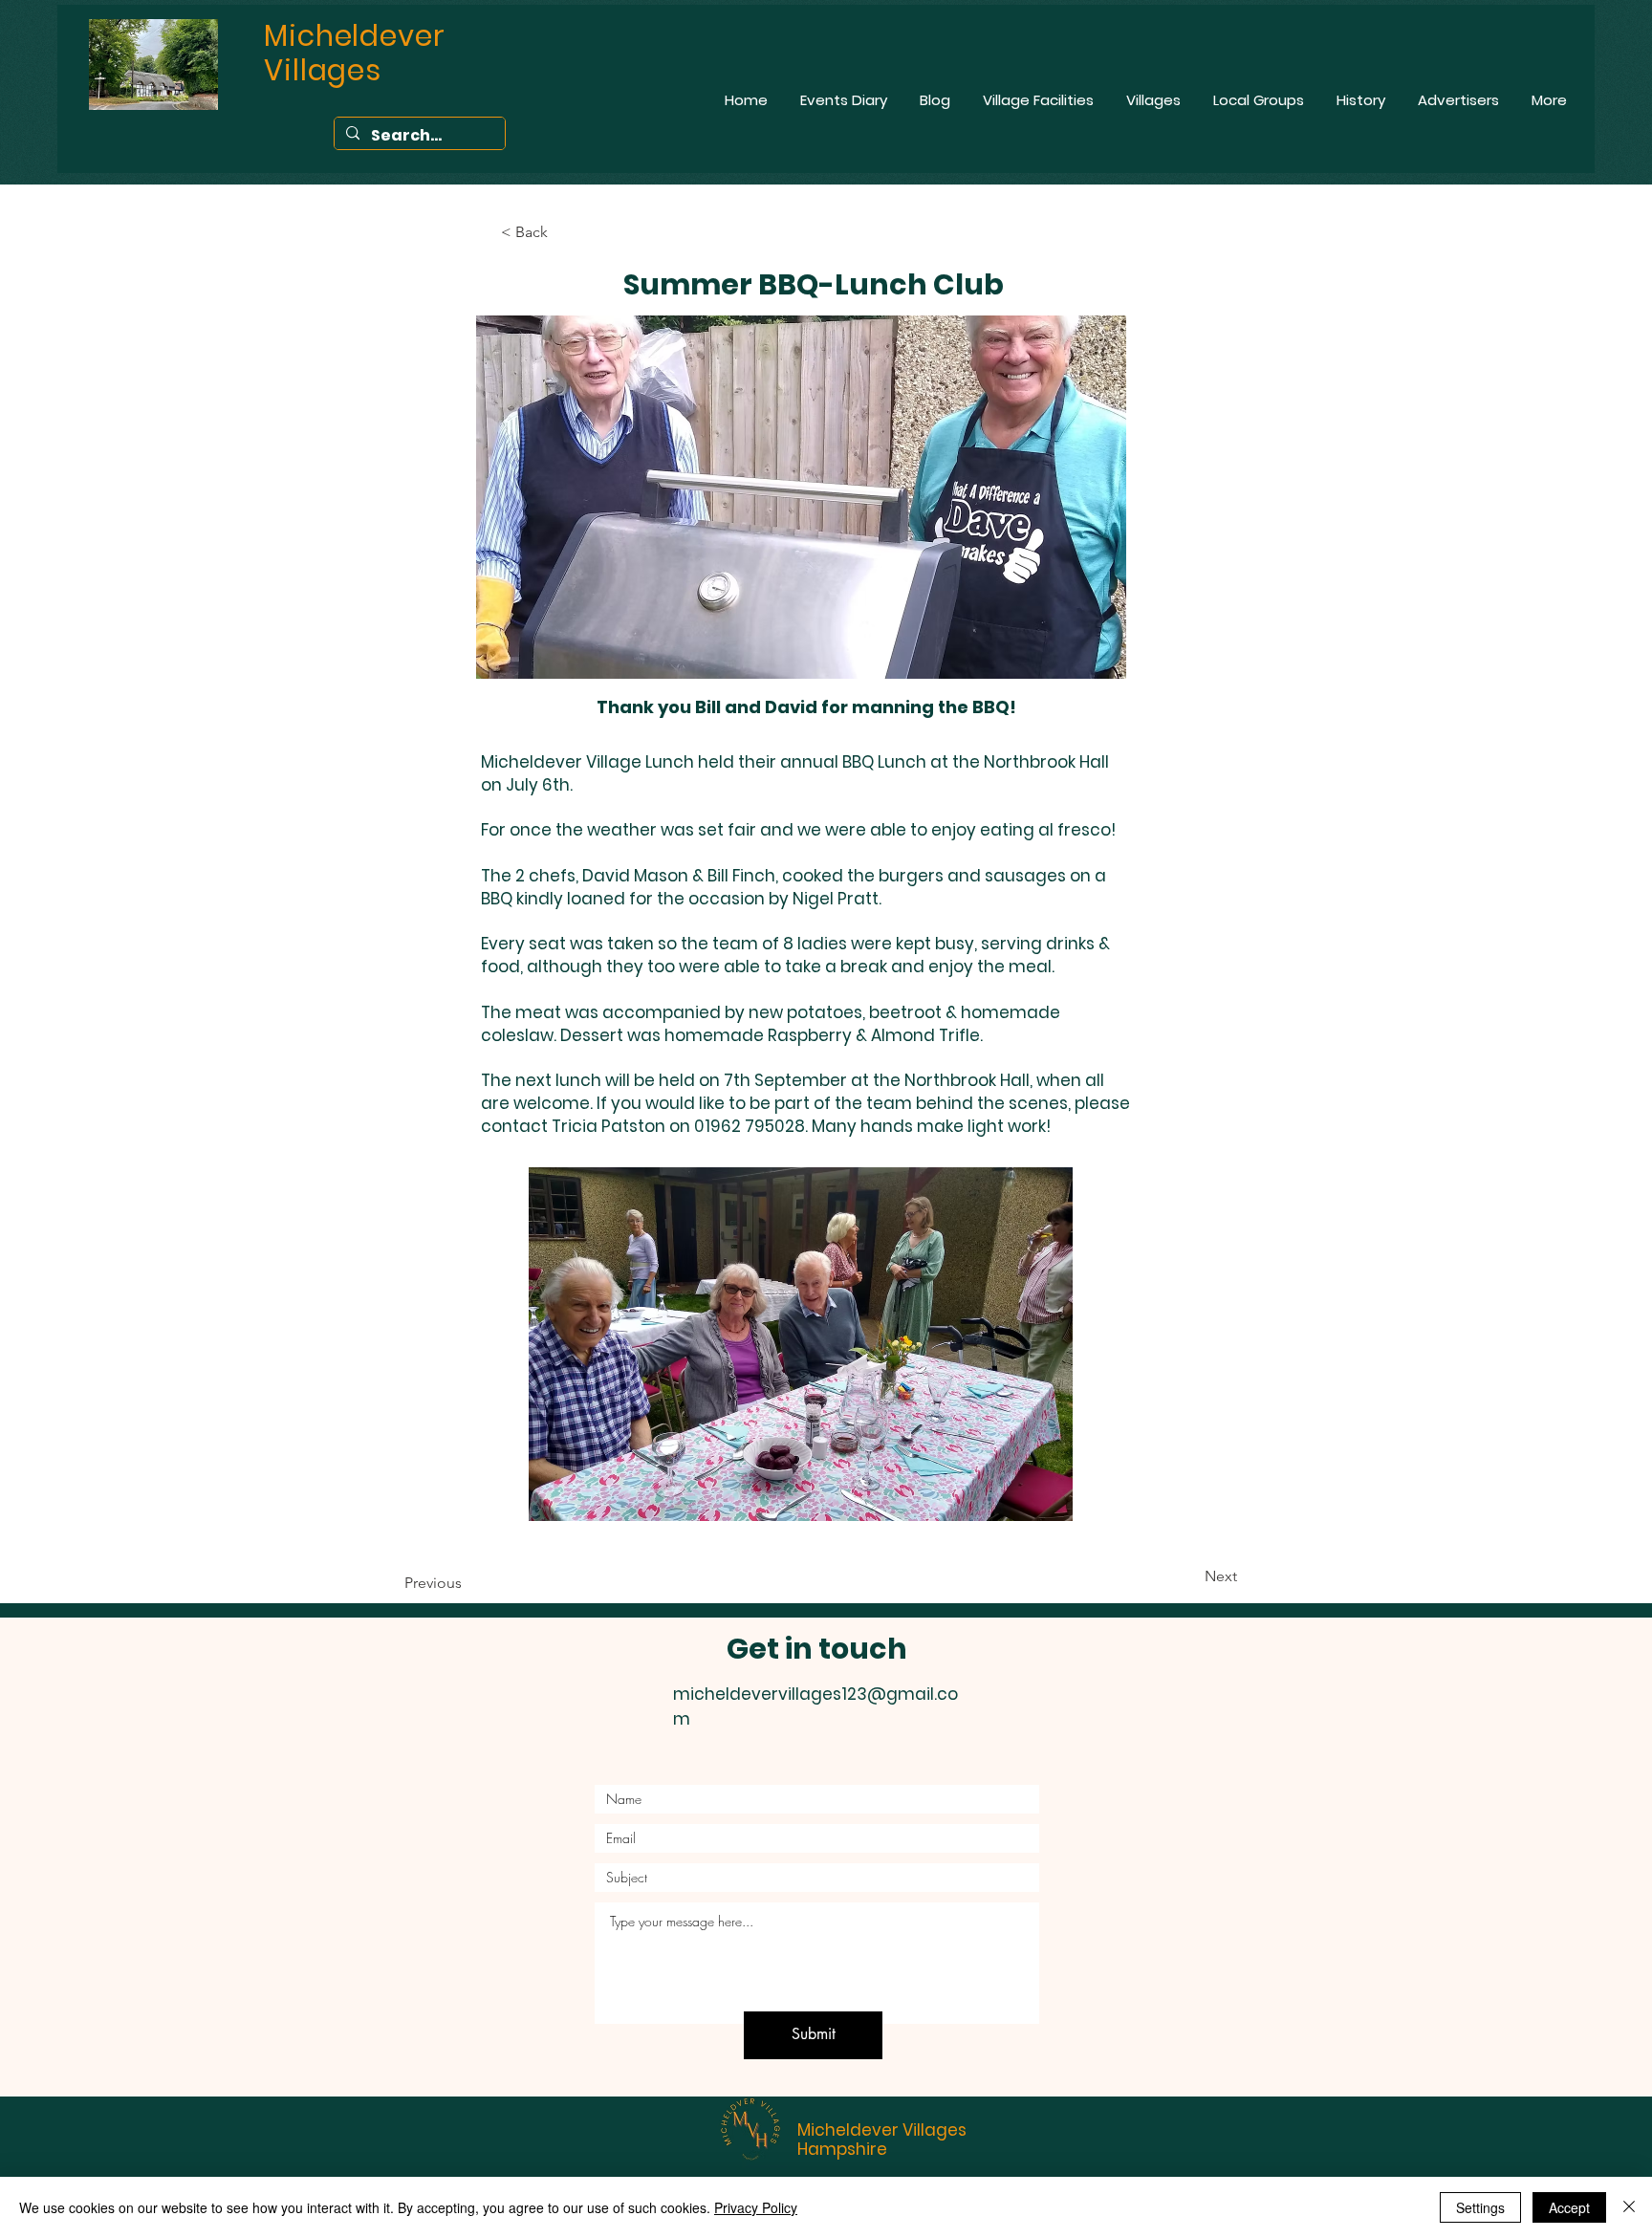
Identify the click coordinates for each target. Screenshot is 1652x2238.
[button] (801, 1344)
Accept (1569, 2207)
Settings (1480, 2207)
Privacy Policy (756, 2207)
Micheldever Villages (882, 2130)
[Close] (1629, 2207)
